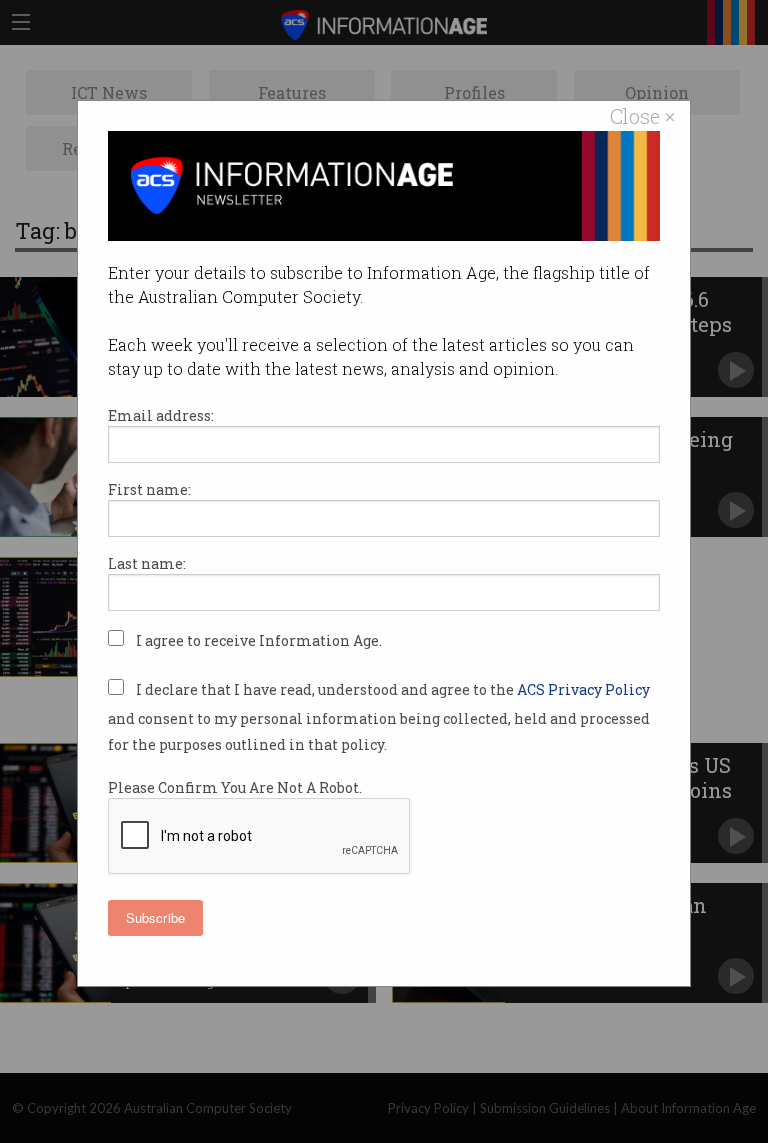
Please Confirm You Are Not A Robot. (235, 787)
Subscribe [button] (155, 917)
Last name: (147, 563)
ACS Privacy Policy (583, 689)
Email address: (161, 415)
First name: (149, 489)
